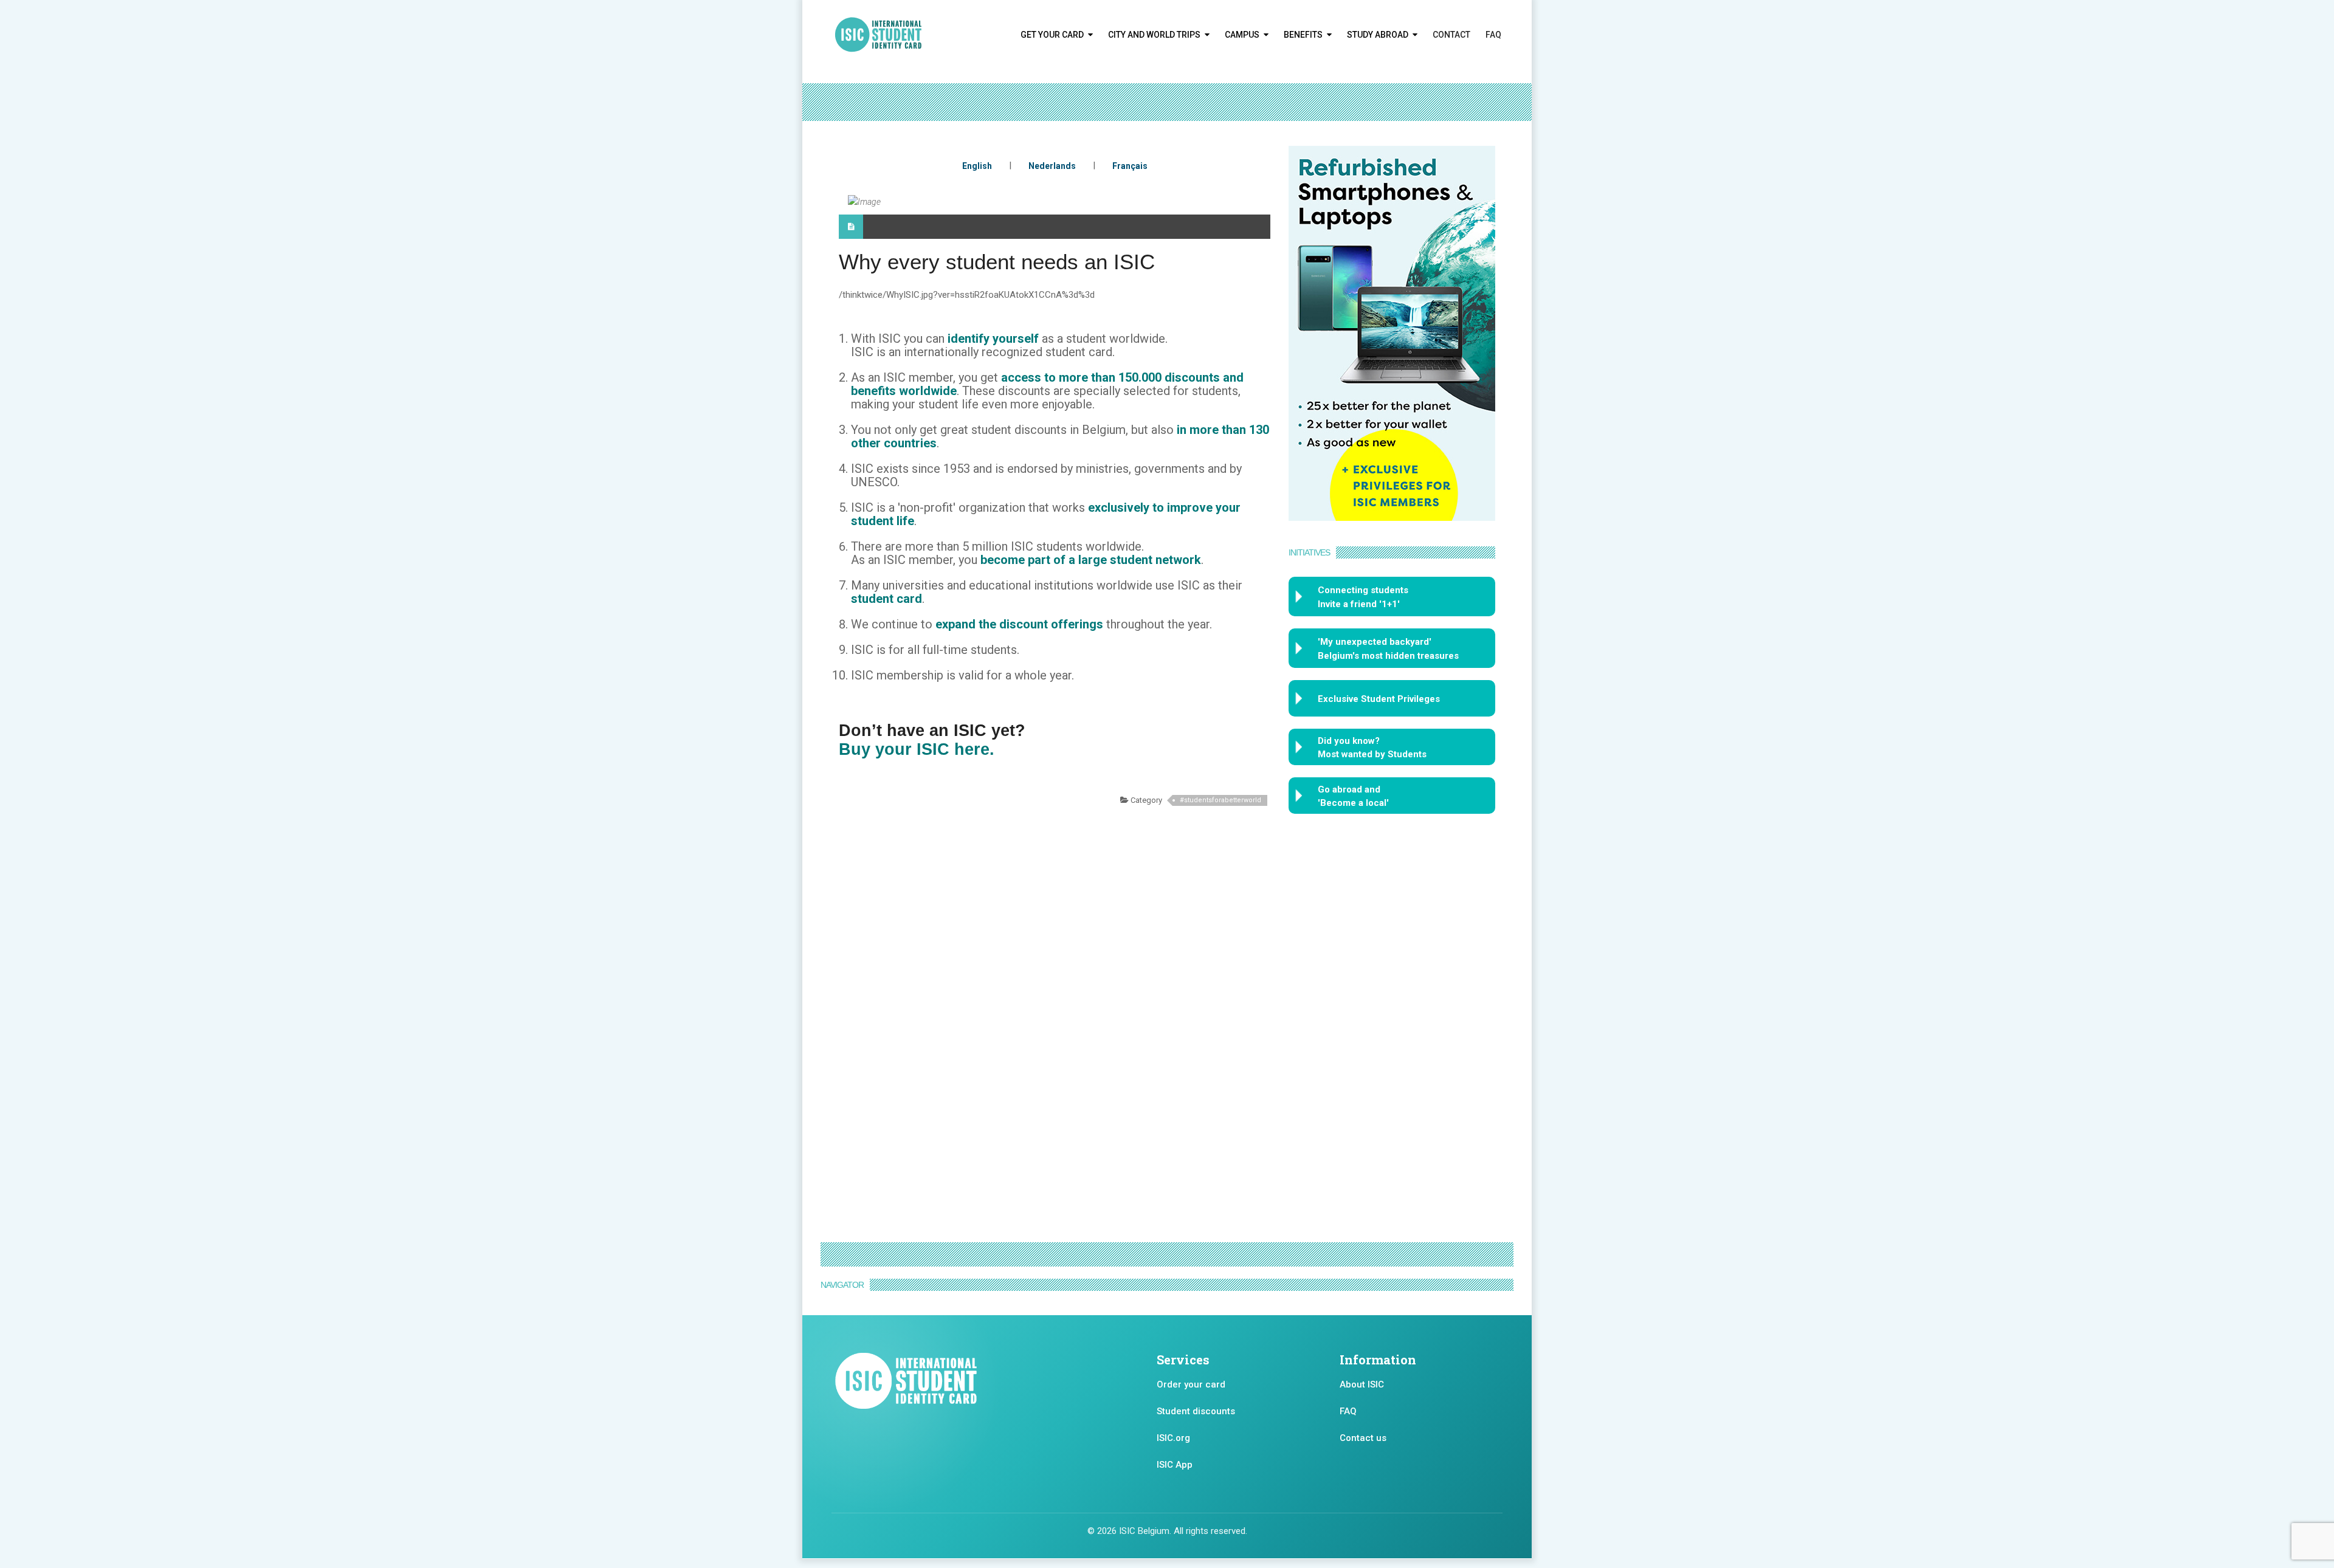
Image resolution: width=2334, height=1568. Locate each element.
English (977, 166)
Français (1130, 166)
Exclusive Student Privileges (1379, 699)
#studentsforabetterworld (1220, 800)
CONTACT (1451, 35)
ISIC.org (1173, 1438)
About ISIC (1362, 1384)
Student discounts (1196, 1411)
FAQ (1493, 35)
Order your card (1191, 1384)
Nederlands (1052, 166)
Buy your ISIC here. (917, 749)
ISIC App (1175, 1465)
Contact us (1363, 1438)
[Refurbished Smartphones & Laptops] (1392, 332)
